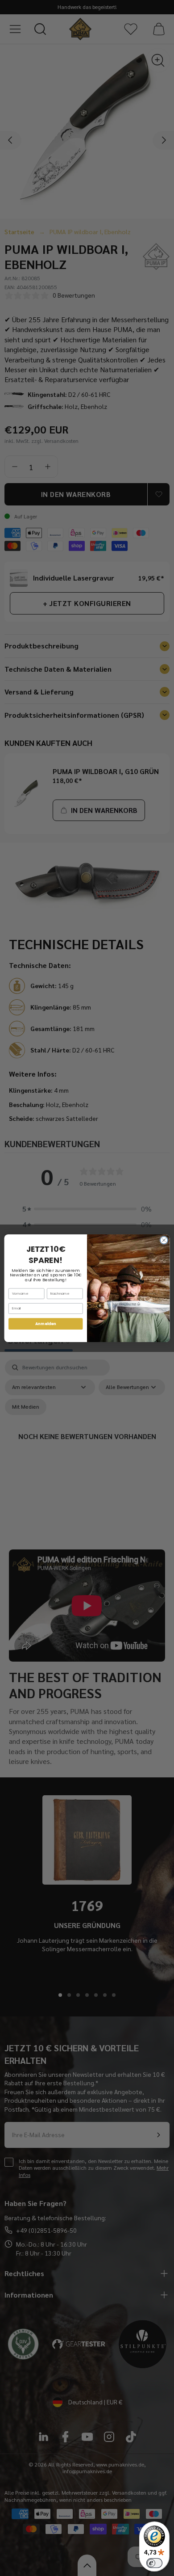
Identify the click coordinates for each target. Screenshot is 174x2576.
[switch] (154, 2563)
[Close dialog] (164, 1240)
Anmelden (46, 1323)
